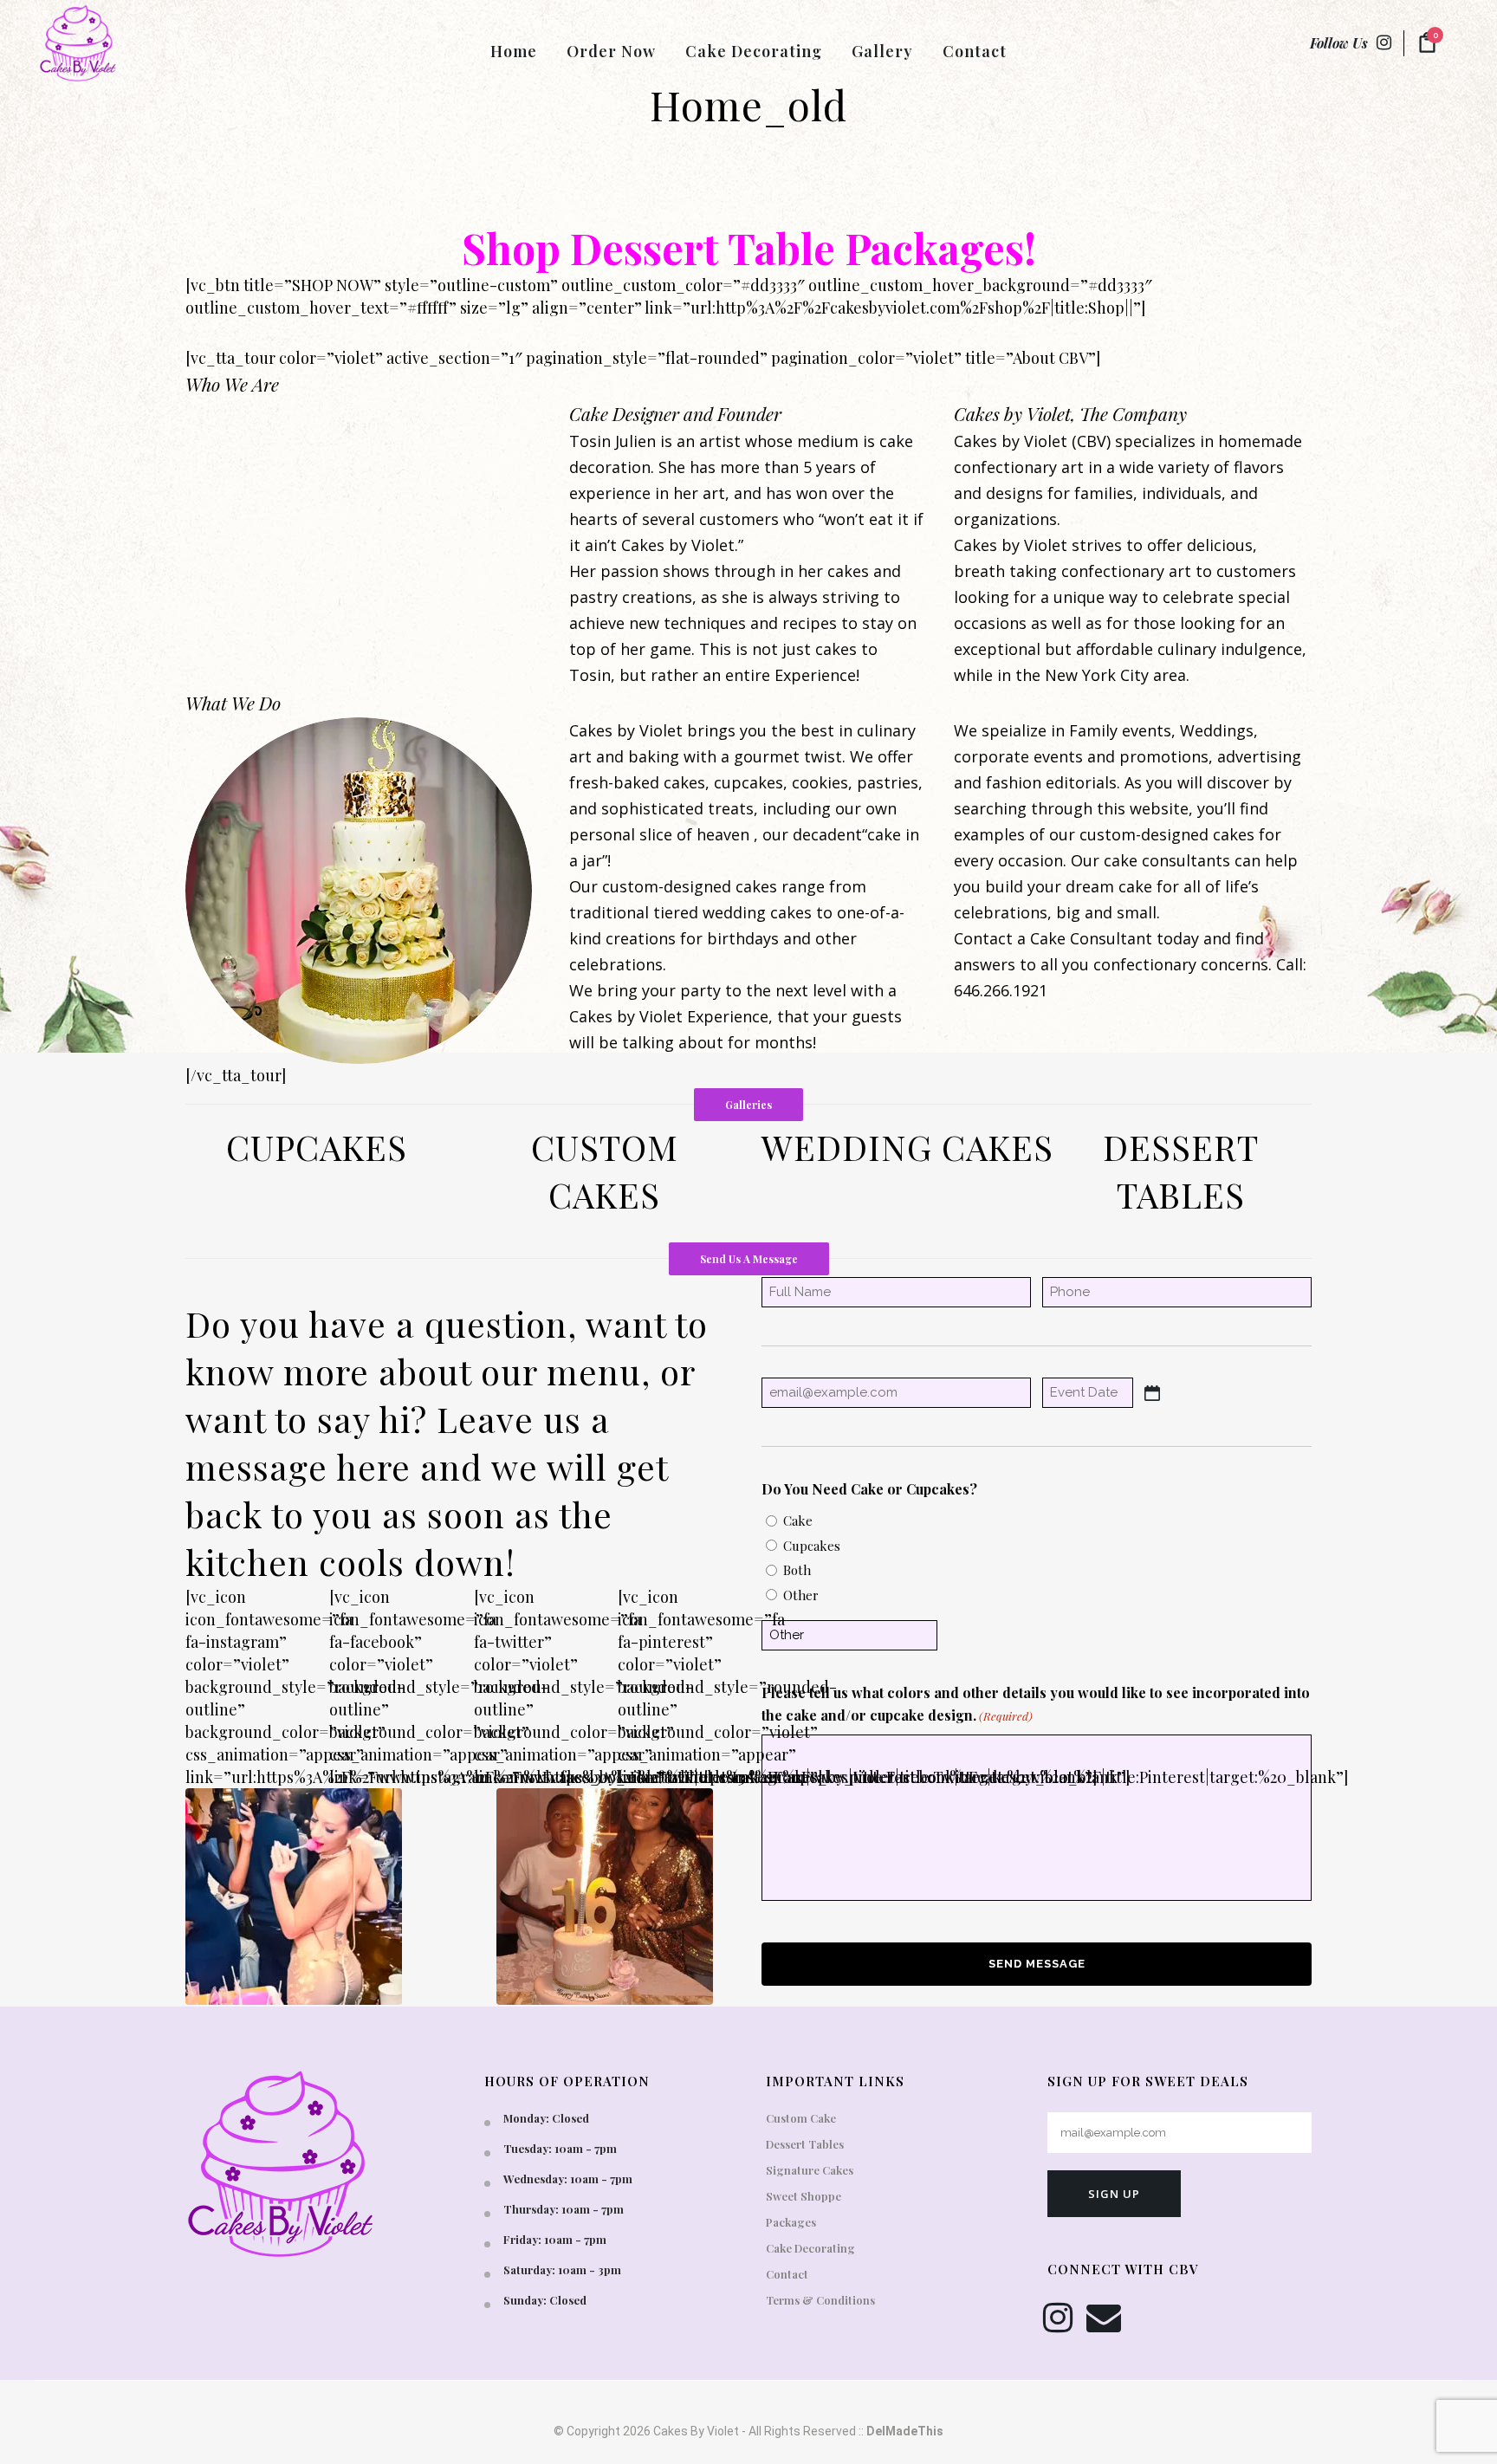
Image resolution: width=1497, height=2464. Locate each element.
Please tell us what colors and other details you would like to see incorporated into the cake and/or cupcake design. (1036, 1704)
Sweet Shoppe (804, 2196)
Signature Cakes (810, 2170)
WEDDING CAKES (907, 1147)
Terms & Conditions (820, 2300)
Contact (787, 2274)
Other (801, 1595)
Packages (791, 2222)
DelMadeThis (905, 2431)
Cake (798, 1521)
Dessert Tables (805, 2144)
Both (797, 1570)
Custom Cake (801, 2118)
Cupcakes (812, 1546)
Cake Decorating (810, 2248)
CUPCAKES (317, 1147)
